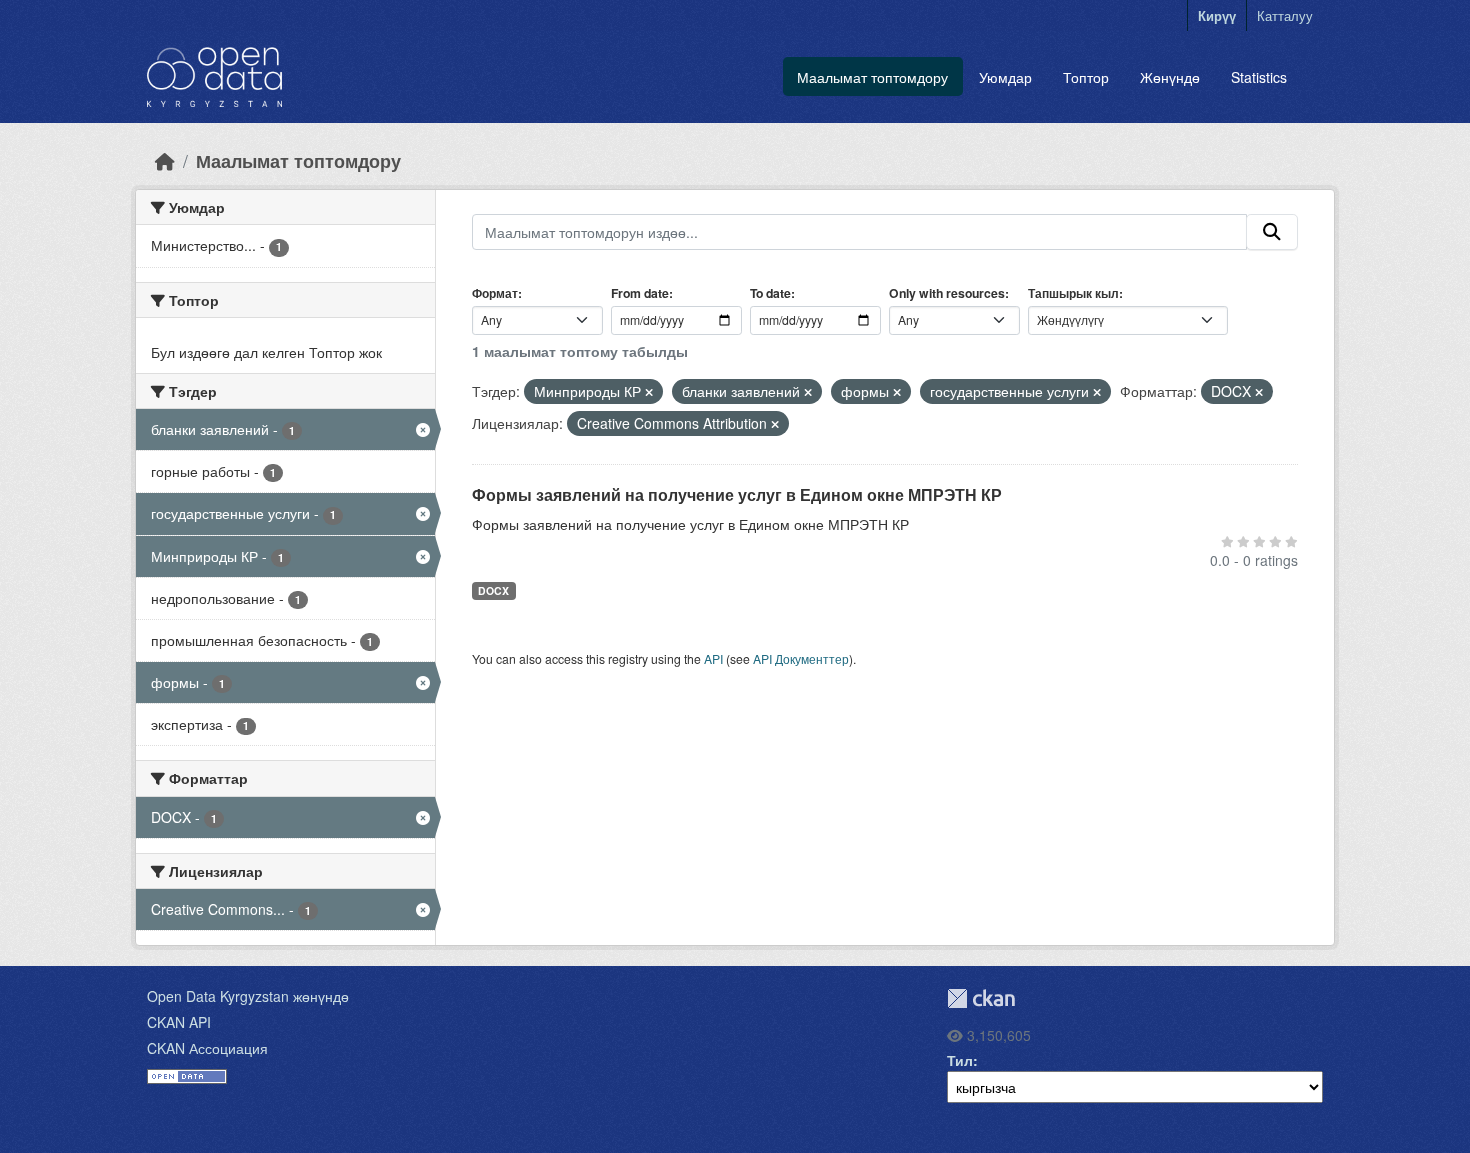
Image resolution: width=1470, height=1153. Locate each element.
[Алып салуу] (649, 392)
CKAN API (179, 1022)
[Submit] (1272, 232)
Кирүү (1217, 15)
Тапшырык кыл (1073, 293)
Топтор (1086, 77)
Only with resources (947, 293)
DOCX (493, 590)
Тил (960, 1060)
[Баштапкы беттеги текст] (165, 160)
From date (640, 293)
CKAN (981, 998)
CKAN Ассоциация (207, 1048)
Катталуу (1285, 15)
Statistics (1259, 77)
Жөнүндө (1170, 77)
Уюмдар (1005, 77)
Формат (495, 293)
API (713, 658)
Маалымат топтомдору (872, 77)
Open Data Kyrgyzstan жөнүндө (248, 996)
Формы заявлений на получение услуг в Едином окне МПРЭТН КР (737, 494)
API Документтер (801, 658)
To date (770, 293)
